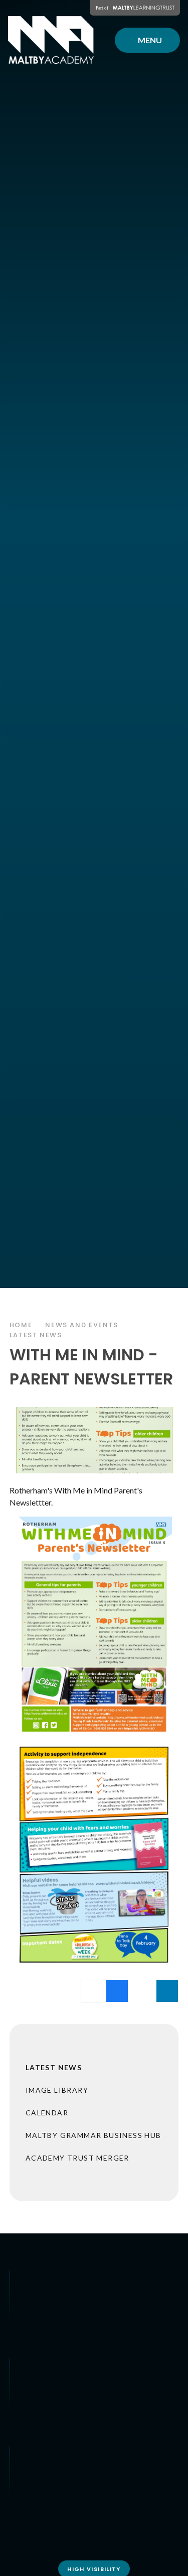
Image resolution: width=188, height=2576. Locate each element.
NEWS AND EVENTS (81, 1325)
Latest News (36, 1335)
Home (21, 1325)
